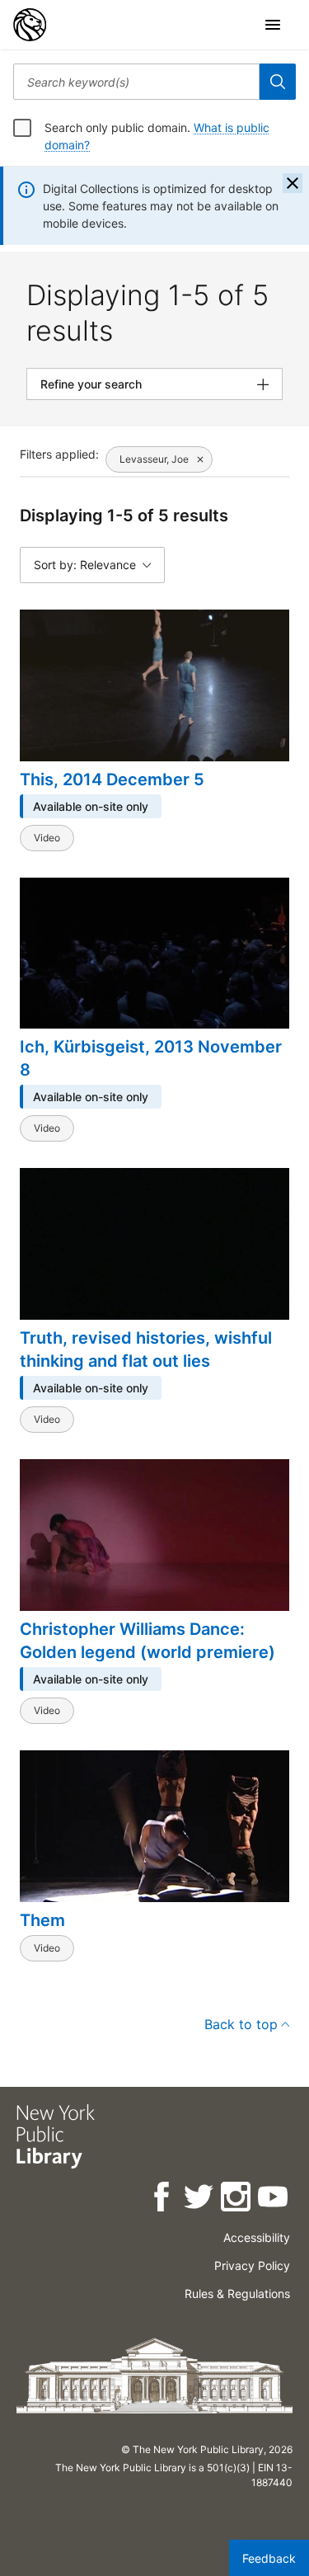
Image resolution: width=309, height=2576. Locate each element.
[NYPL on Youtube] (274, 2199)
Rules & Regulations (237, 2293)
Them (42, 1920)
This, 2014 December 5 (112, 779)
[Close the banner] (293, 183)
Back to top (241, 2024)
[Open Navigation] (273, 25)
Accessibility (257, 2237)
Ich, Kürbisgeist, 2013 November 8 (151, 1058)
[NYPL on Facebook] (163, 2199)
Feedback (269, 2558)
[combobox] (136, 82)
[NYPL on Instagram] (237, 2199)
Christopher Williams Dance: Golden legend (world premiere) (147, 1641)
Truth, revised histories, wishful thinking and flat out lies (146, 1349)
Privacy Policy (252, 2265)
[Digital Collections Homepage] (30, 25)
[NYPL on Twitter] (200, 2199)
